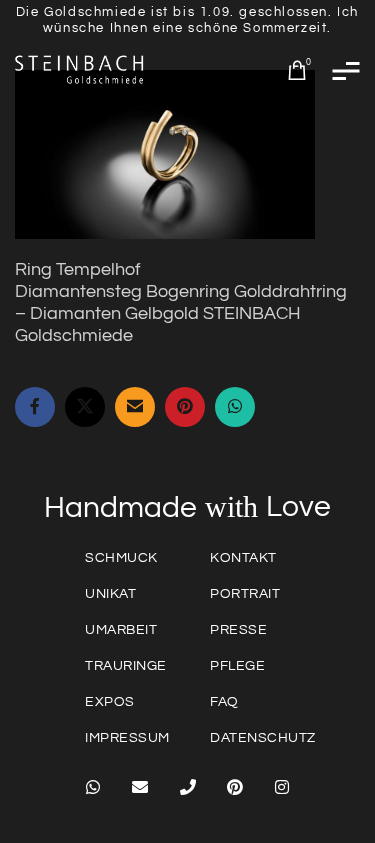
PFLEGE (237, 666)
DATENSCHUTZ (263, 738)
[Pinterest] (235, 787)
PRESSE (238, 630)
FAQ (224, 702)
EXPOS (110, 702)
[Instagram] (282, 787)
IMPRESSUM (127, 738)
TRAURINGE (126, 666)
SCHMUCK (121, 558)
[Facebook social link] (35, 407)
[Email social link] (135, 407)
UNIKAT (110, 594)
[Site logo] (80, 69)
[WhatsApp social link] (235, 407)
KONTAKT (243, 558)
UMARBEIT (121, 630)
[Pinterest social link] (185, 407)
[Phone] (187, 787)
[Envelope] (140, 787)
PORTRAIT (245, 594)
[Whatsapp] (93, 787)
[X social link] (85, 407)
